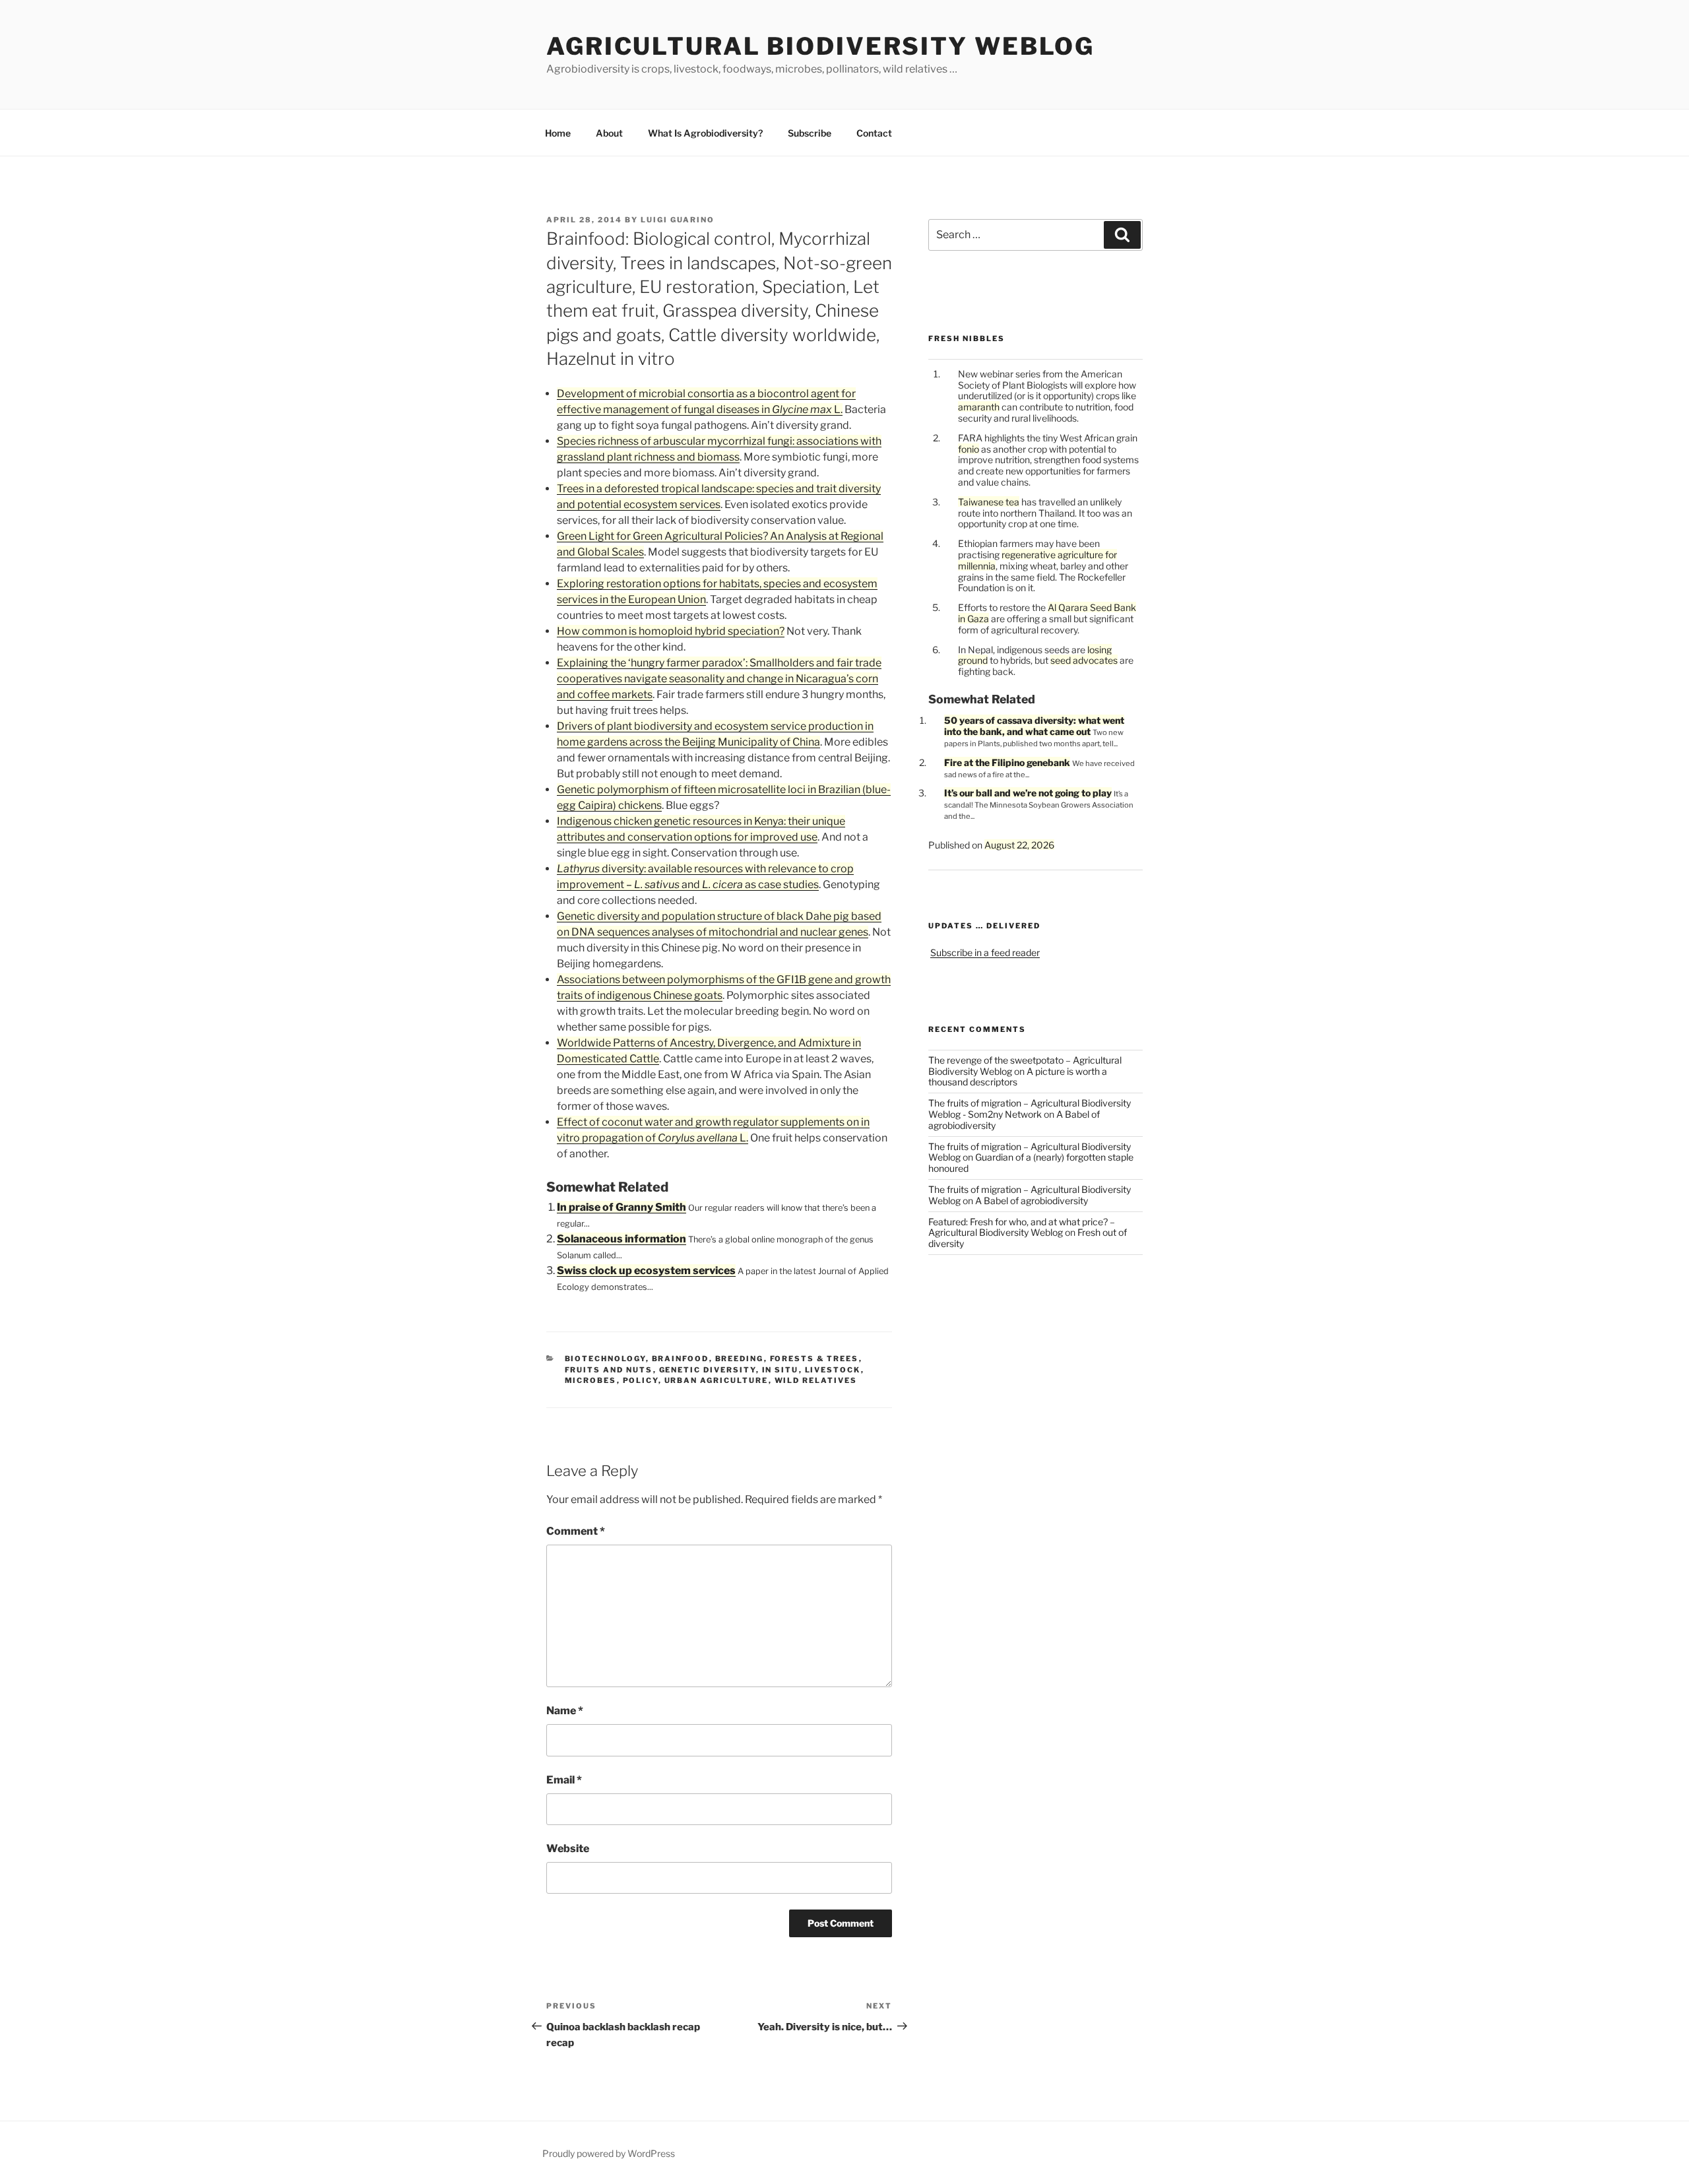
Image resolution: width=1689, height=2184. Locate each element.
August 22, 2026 (1019, 845)
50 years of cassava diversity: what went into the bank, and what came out (1034, 726)
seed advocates (1084, 660)
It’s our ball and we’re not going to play (1028, 793)
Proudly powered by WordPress (609, 2153)
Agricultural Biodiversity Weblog (820, 46)
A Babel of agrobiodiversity (1032, 1201)
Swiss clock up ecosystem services (646, 1270)
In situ (781, 1370)
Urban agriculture (717, 1380)
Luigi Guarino (678, 220)
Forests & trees (814, 1359)
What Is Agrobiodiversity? (705, 133)
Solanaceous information (621, 1239)
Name (565, 1711)
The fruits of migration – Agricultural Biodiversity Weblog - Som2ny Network (1030, 1108)
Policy (641, 1380)
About (609, 133)
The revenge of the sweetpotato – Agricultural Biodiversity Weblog (1025, 1066)
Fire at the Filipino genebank (1007, 762)
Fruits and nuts (609, 1370)
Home (558, 133)
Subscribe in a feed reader (985, 952)
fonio (969, 449)
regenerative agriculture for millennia (1037, 560)
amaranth (979, 407)
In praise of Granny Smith (621, 1207)
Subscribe (810, 133)
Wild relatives (816, 1380)
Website (568, 1848)
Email (564, 1780)
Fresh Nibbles (967, 338)
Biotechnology (605, 1359)
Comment (576, 1531)
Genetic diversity (708, 1370)
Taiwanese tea (989, 502)
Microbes (591, 1380)
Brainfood (681, 1359)
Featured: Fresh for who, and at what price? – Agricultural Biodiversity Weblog (1022, 1227)
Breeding (740, 1359)
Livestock (833, 1370)
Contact (874, 133)
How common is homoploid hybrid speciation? (671, 631)
